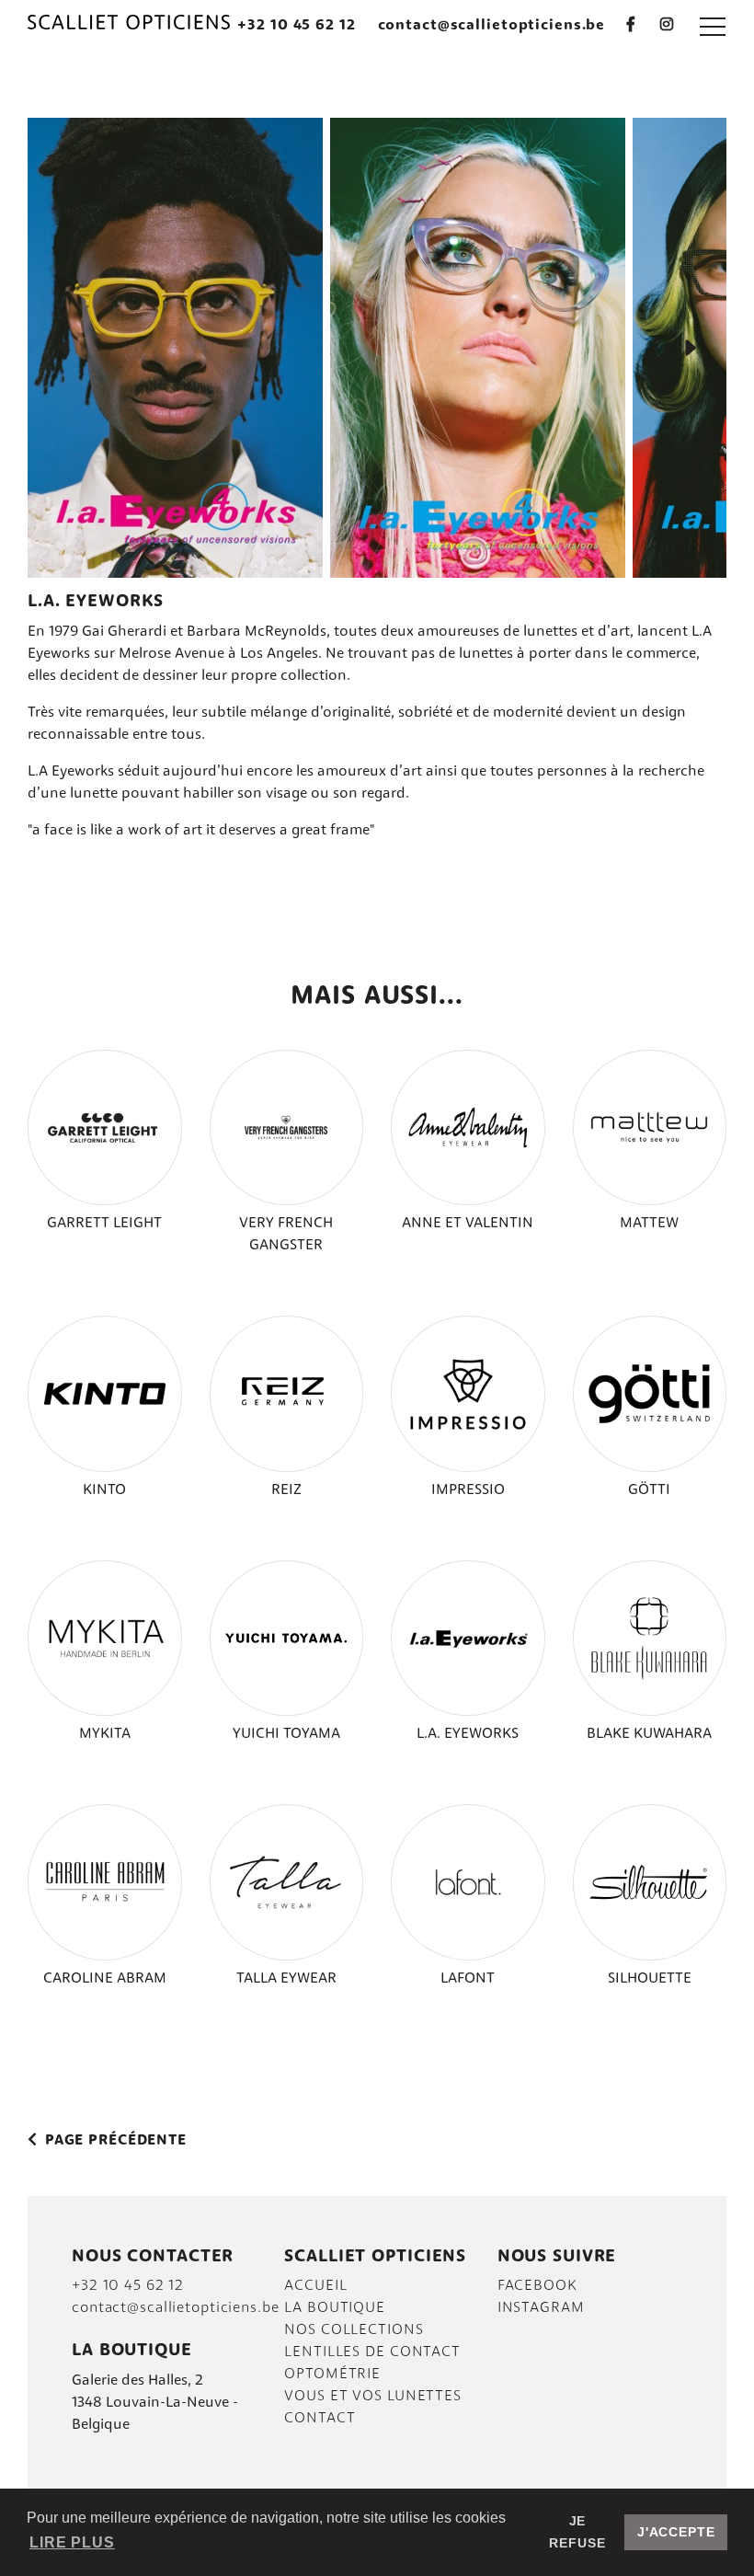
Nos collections (354, 2330)
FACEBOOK (537, 2286)
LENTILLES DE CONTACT (372, 2352)
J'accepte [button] (676, 2532)
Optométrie (332, 2375)
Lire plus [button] (72, 2542)
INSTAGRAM (541, 2308)
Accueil (315, 2286)
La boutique (335, 2308)
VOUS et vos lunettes (373, 2397)
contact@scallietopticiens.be (492, 26)
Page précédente (114, 2141)
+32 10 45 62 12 (296, 26)
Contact (320, 2419)
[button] (713, 26)
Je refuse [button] (577, 2532)
